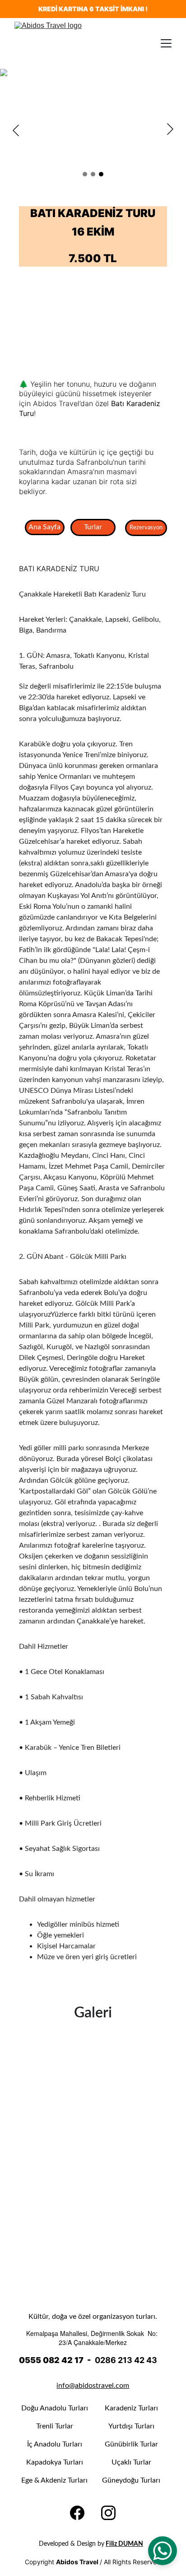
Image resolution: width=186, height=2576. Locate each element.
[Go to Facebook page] (77, 2513)
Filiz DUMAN (124, 2544)
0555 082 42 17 (51, 2360)
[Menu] (166, 43)
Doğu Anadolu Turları (55, 2408)
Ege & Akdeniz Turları (54, 2480)
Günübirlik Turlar (131, 2444)
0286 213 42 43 (126, 2360)
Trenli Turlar (55, 2426)
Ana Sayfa (44, 527)
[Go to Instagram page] (108, 2513)
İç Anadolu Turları (55, 2444)
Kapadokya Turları (55, 2462)
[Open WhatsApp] (163, 2551)
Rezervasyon (146, 528)
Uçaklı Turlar (131, 2462)
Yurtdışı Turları (131, 2426)
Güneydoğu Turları (131, 2480)
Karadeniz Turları (131, 2408)
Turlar (93, 527)
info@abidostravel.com (93, 2386)
